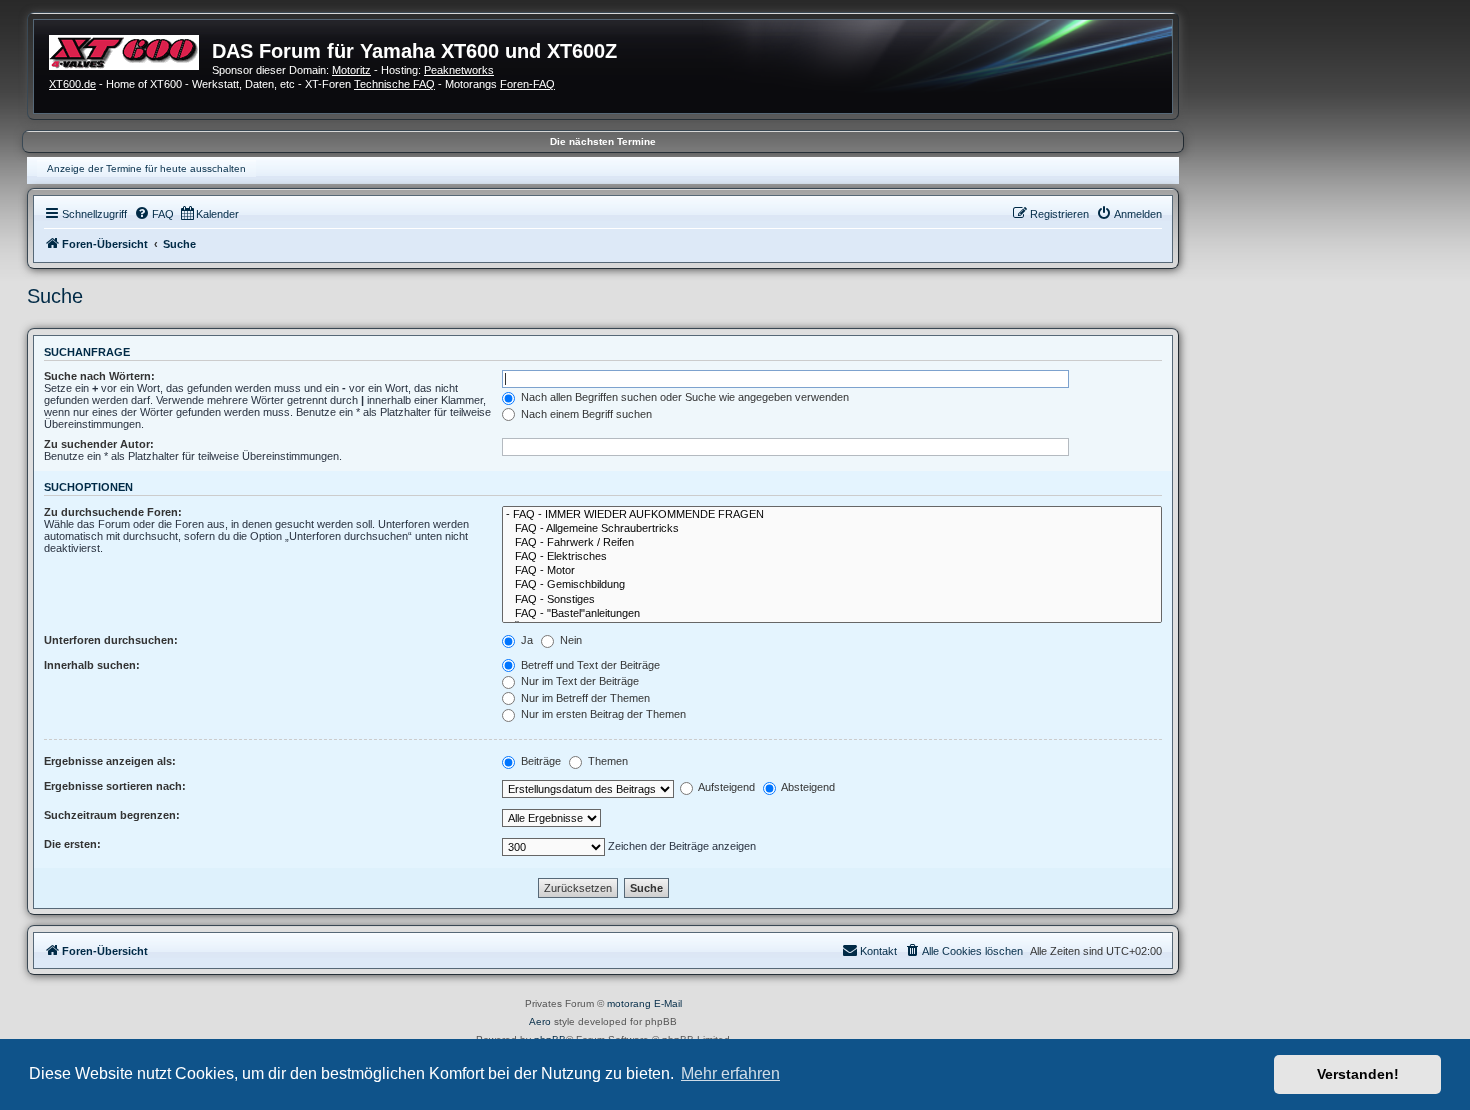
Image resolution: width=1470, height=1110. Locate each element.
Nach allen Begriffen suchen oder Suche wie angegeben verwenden (683, 397)
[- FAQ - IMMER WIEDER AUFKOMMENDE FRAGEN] (832, 515)
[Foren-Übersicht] (130, 50)
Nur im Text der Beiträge (578, 681)
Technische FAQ (394, 84)
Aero (540, 1021)
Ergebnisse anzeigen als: (110, 761)
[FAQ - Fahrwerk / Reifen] (832, 543)
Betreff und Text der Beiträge (589, 665)
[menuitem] (154, 214)
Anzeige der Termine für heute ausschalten (146, 168)
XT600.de (72, 84)
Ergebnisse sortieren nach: (115, 786)
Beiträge (539, 761)
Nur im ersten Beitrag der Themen (602, 714)
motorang (629, 1003)
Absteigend (807, 787)
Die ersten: (72, 844)
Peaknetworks (459, 70)
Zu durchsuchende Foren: (113, 512)
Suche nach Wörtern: (99, 376)
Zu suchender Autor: (99, 444)
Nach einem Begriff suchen (585, 414)
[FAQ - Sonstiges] (832, 600)
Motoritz (351, 70)
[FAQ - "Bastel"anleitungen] (832, 614)
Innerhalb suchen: (92, 665)
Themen (606, 761)
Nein (569, 640)
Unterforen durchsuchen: (111, 640)
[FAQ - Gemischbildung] (832, 585)
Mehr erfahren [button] (730, 1073)
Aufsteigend (725, 787)
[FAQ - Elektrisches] (832, 557)
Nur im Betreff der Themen (584, 698)
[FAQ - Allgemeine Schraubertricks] (832, 529)
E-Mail (668, 1003)
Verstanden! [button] (1358, 1074)
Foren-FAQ (527, 84)
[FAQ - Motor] (832, 571)
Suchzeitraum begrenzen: (112, 815)
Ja (525, 640)
